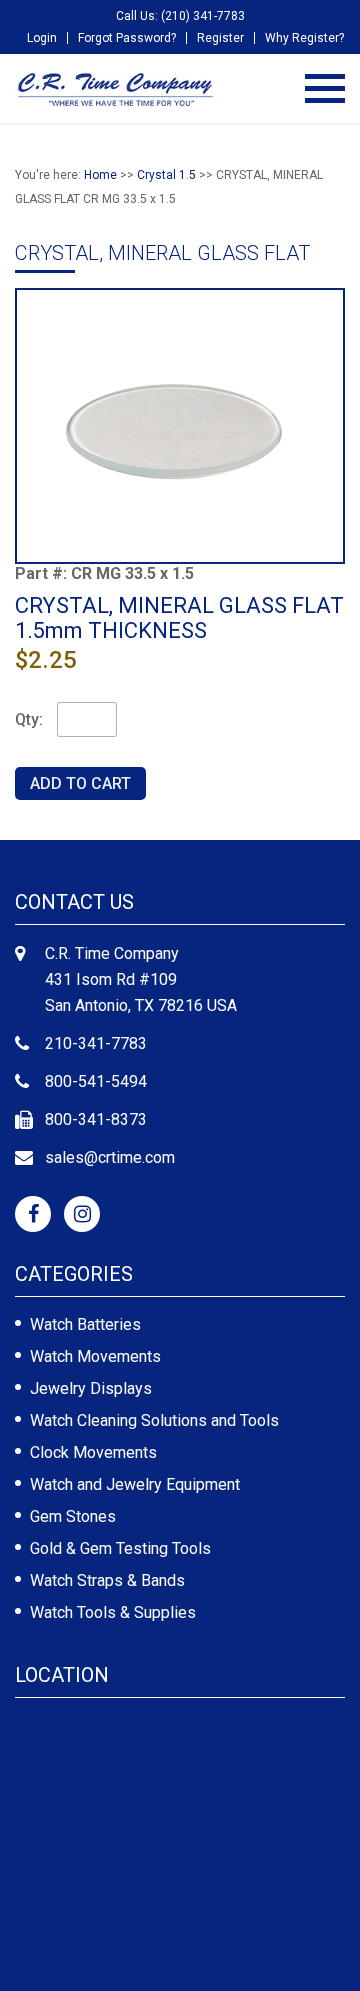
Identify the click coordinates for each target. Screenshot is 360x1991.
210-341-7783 (96, 1043)
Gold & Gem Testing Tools (120, 1548)
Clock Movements (93, 1452)
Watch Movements (95, 1356)
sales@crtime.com (110, 1157)
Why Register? (304, 38)
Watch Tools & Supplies (113, 1612)
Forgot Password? (127, 38)
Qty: (29, 719)
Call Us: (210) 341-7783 (180, 16)
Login (42, 38)
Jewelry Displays (91, 1388)
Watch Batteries (85, 1324)
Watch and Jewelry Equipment (135, 1484)
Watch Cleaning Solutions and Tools (154, 1420)
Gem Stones (73, 1516)
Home (100, 175)
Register (220, 38)
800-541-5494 (96, 1081)
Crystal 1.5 (166, 175)
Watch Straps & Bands (107, 1580)
